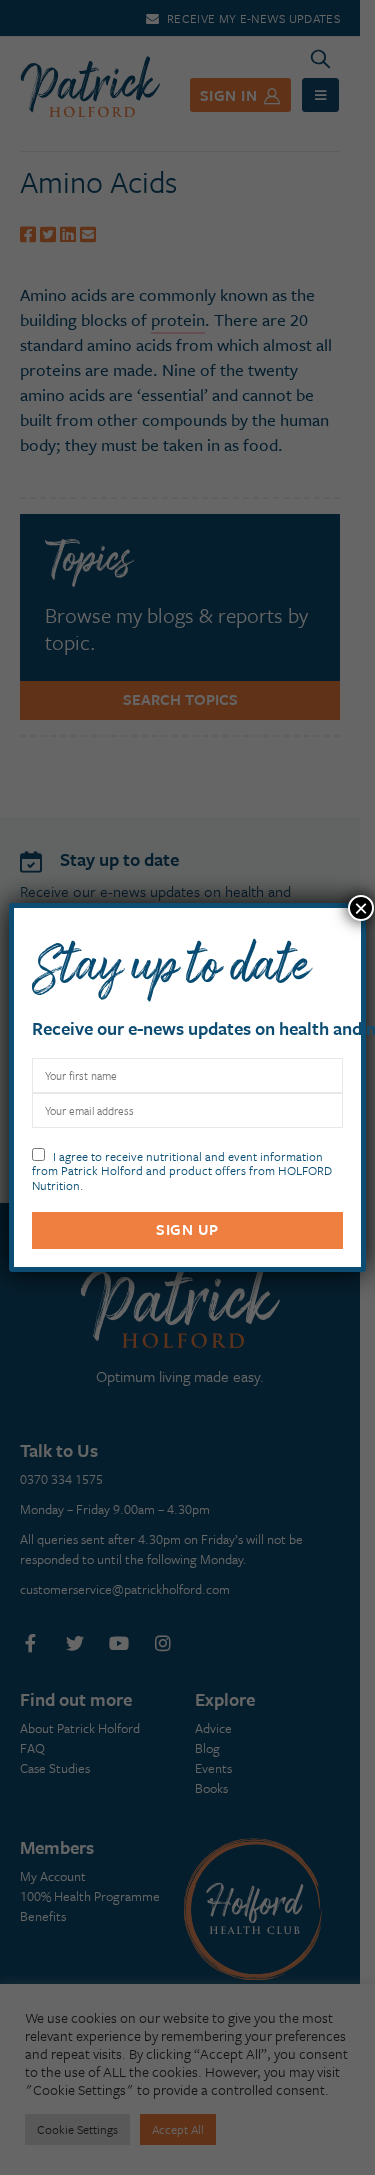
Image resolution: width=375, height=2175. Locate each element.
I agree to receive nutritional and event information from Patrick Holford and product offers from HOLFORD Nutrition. (182, 1169)
